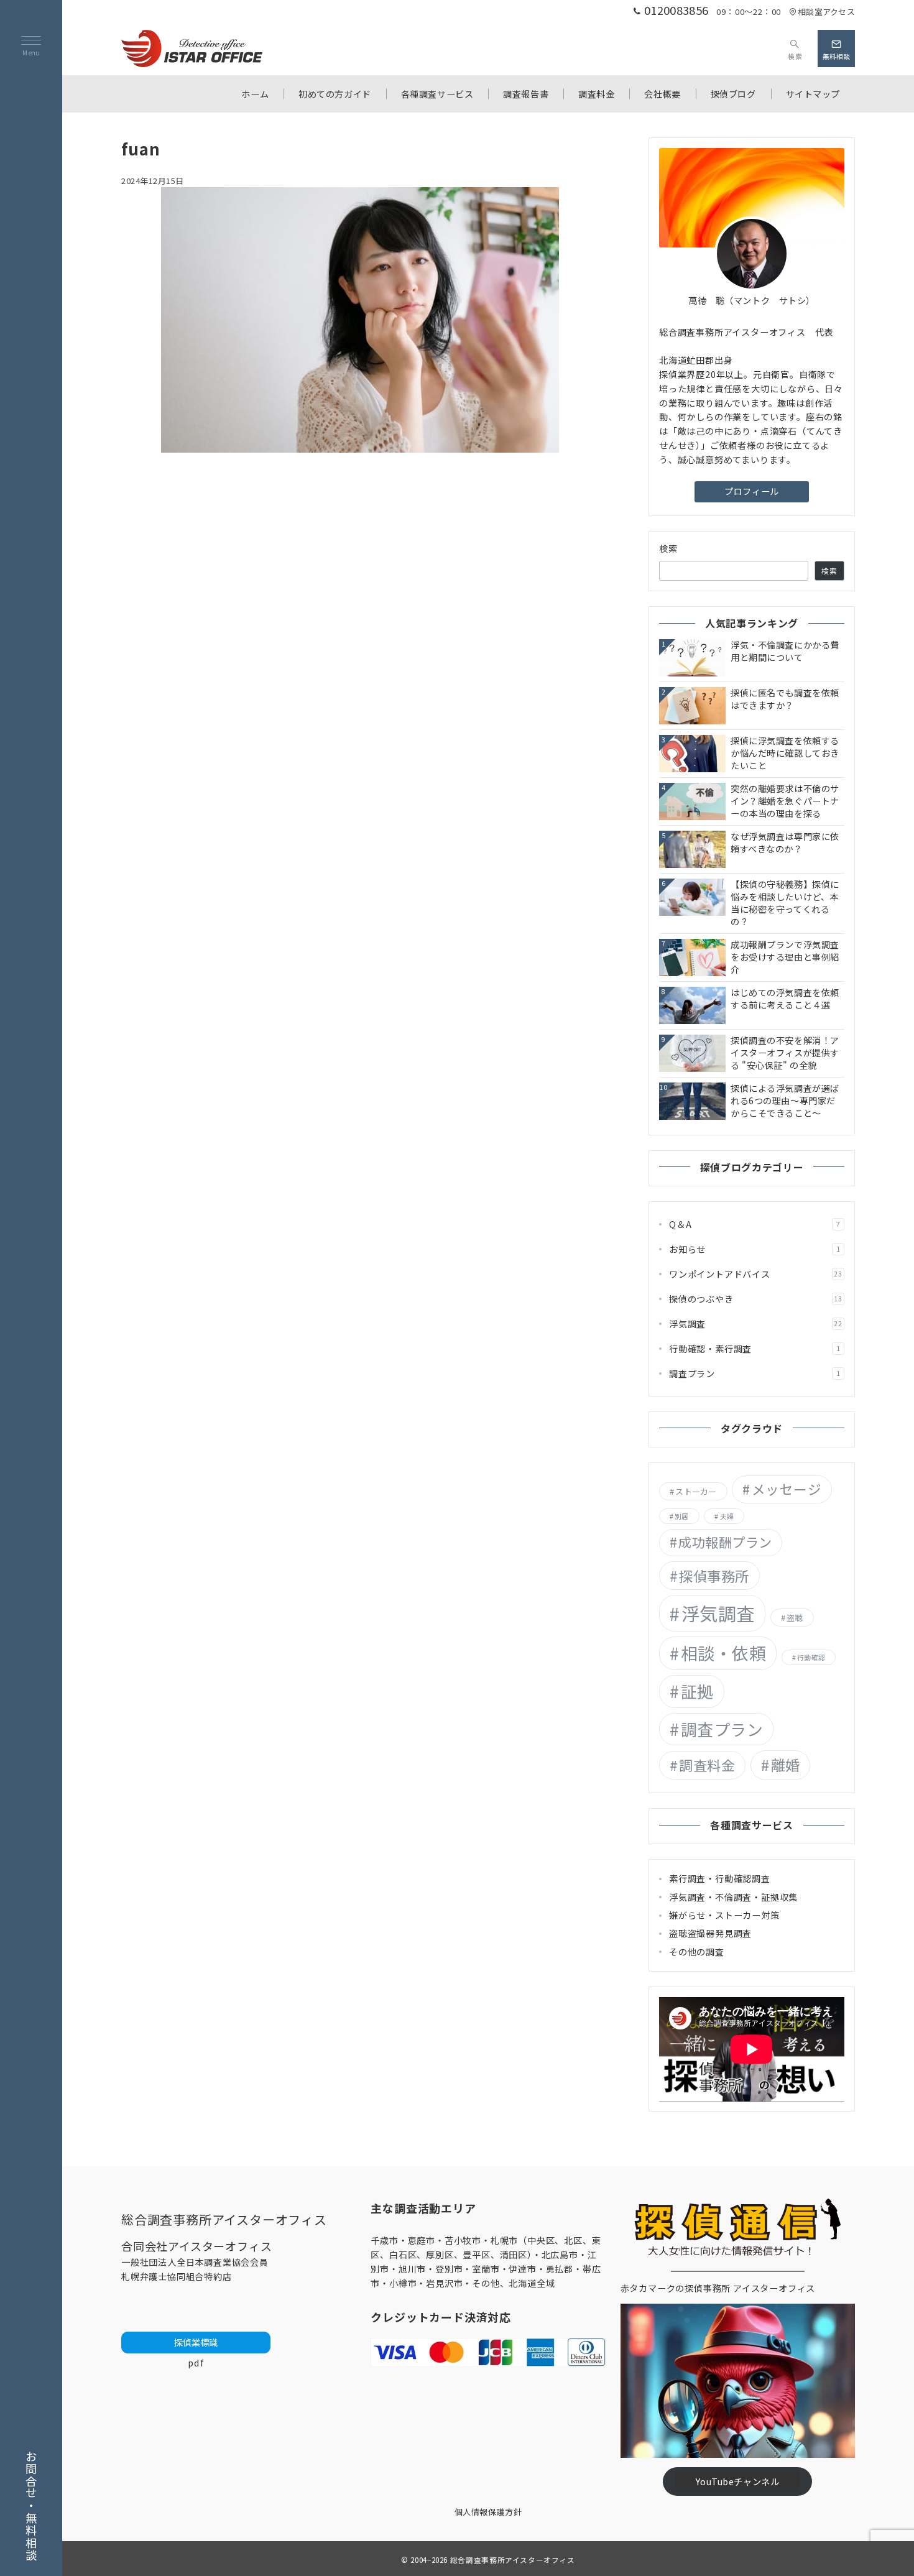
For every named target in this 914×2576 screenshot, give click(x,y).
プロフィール (751, 491)
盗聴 (795, 1618)
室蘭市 (486, 2269)
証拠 (697, 1691)
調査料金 (707, 1765)
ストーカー (696, 1491)
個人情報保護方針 (488, 2512)
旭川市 (412, 2269)
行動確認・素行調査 (755, 1349)
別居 (681, 1516)
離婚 (786, 1765)
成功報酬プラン (725, 1542)
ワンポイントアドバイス (756, 1274)
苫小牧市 (463, 2240)
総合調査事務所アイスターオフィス (513, 2560)
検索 (669, 548)
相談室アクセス (826, 12)
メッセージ (787, 1489)
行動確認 (811, 1657)
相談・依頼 (724, 1653)
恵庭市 (422, 2240)
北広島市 (560, 2255)
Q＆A (755, 1224)
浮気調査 (756, 1324)
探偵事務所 (714, 1576)
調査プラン (755, 1373)
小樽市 (403, 2283)
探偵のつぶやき (756, 1299)
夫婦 (727, 1516)
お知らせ (755, 1249)
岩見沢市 (444, 2283)
